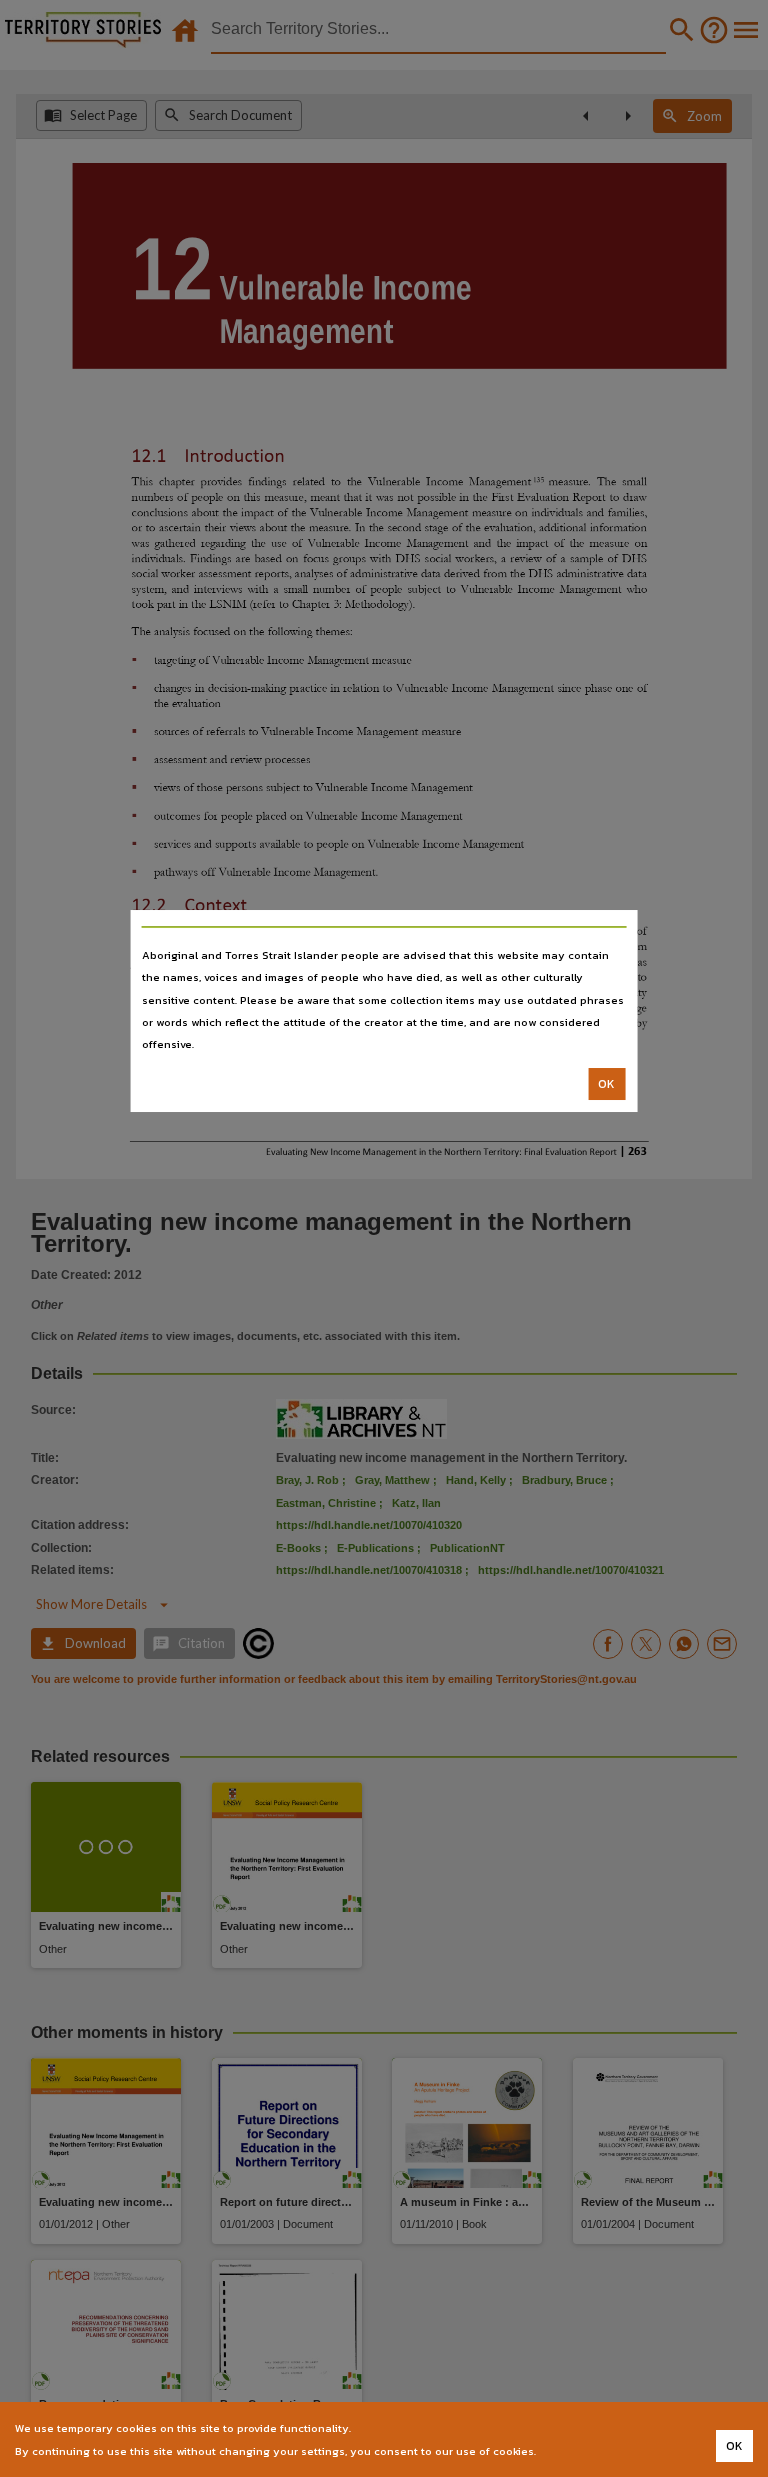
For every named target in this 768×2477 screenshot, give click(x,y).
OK (606, 1084)
